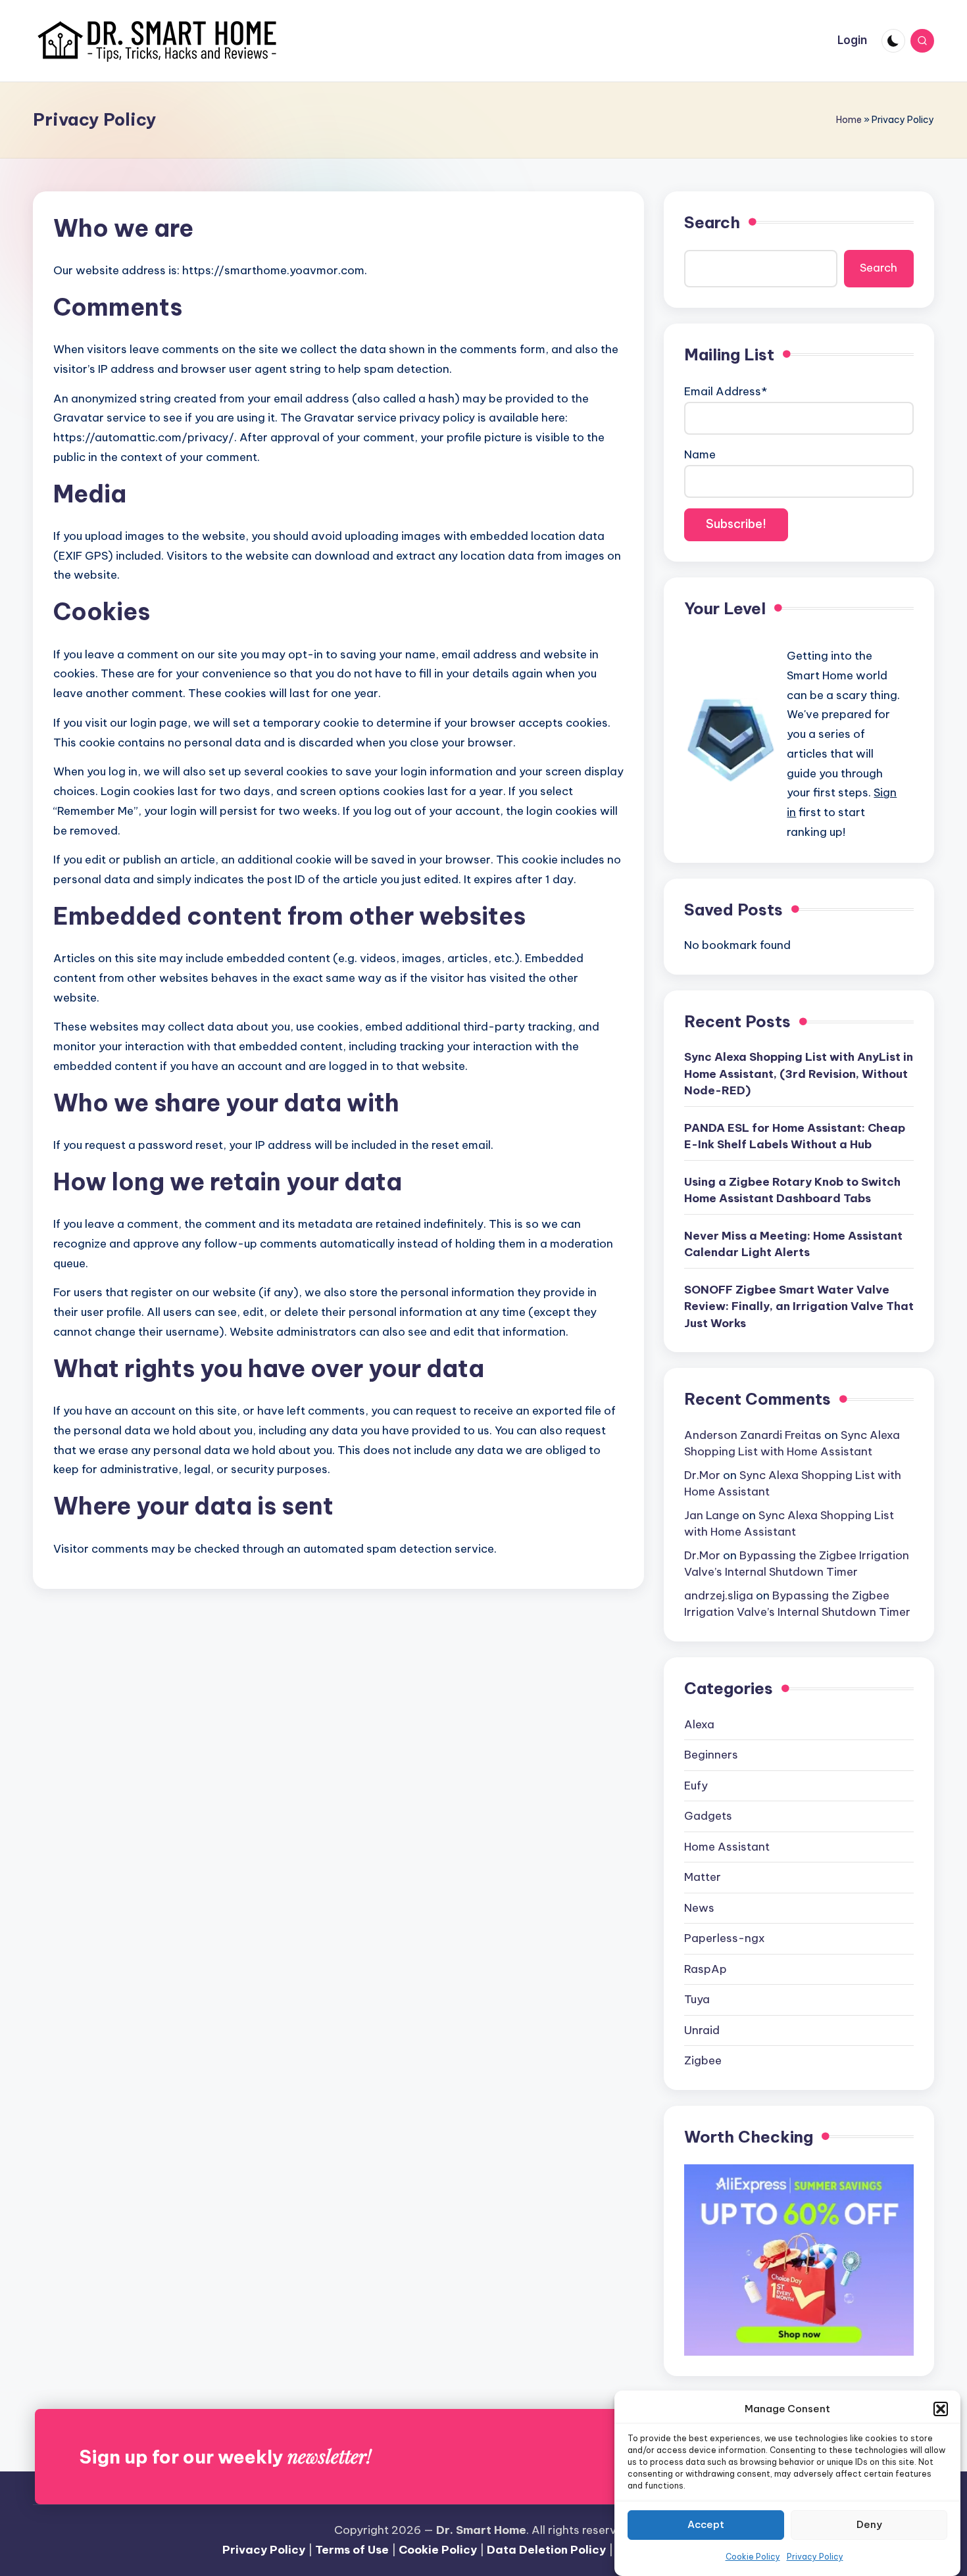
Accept (706, 2525)
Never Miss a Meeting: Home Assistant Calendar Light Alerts (793, 1244)
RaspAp (706, 1969)
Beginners (711, 1755)
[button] (941, 2409)
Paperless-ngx (725, 1938)
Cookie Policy (753, 2557)
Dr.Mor (702, 1475)
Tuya (697, 1999)
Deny (869, 2525)
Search (712, 222)
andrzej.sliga (719, 1595)
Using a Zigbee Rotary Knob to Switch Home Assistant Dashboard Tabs (792, 1190)
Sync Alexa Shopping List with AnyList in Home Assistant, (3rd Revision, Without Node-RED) (799, 1074)
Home (849, 120)
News (699, 1908)
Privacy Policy (815, 2557)
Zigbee (703, 2060)
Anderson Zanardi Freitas (753, 1435)
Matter (703, 1877)
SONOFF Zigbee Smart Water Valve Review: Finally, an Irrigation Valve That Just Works (799, 1306)
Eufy (696, 1786)
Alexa (699, 1724)
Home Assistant (727, 1847)
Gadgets (708, 1816)
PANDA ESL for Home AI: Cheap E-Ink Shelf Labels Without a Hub (795, 1136)
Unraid (702, 2030)
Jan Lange (712, 1515)
